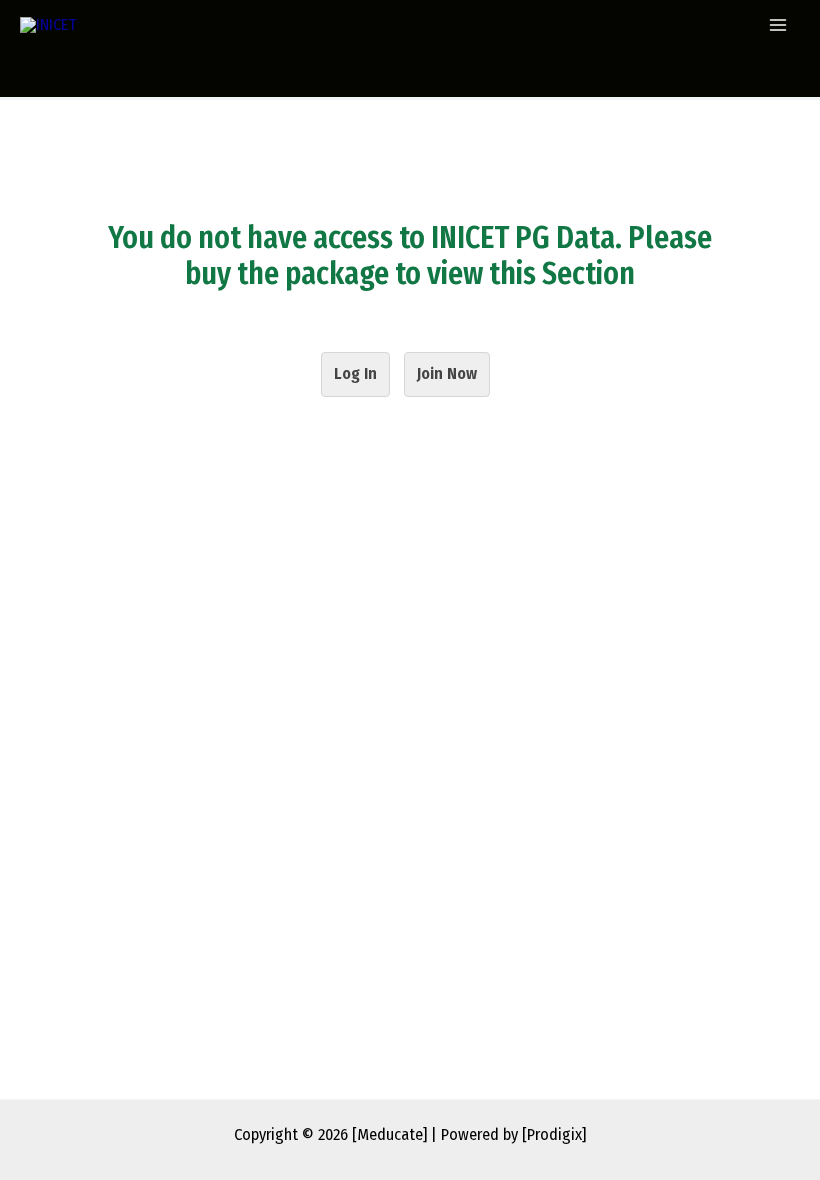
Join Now (447, 373)
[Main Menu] (777, 25)
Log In (355, 373)
